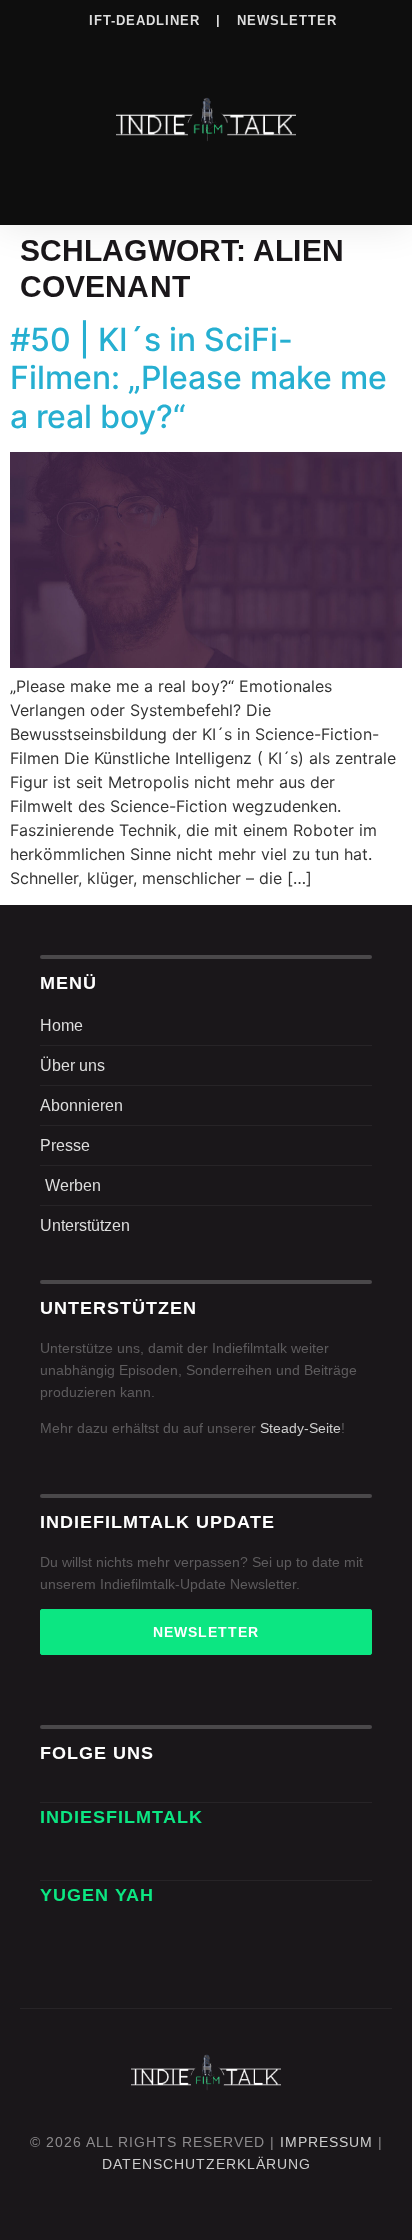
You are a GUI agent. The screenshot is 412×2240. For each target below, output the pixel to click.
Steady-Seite (300, 1428)
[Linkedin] (165, 49)
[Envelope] (62, 1858)
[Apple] (247, 49)
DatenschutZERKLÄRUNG (206, 2164)
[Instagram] (124, 49)
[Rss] (288, 49)
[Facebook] (83, 49)
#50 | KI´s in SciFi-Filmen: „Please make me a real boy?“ (198, 378)
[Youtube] (329, 49)
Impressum (326, 2142)
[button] (206, 182)
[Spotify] (206, 49)
